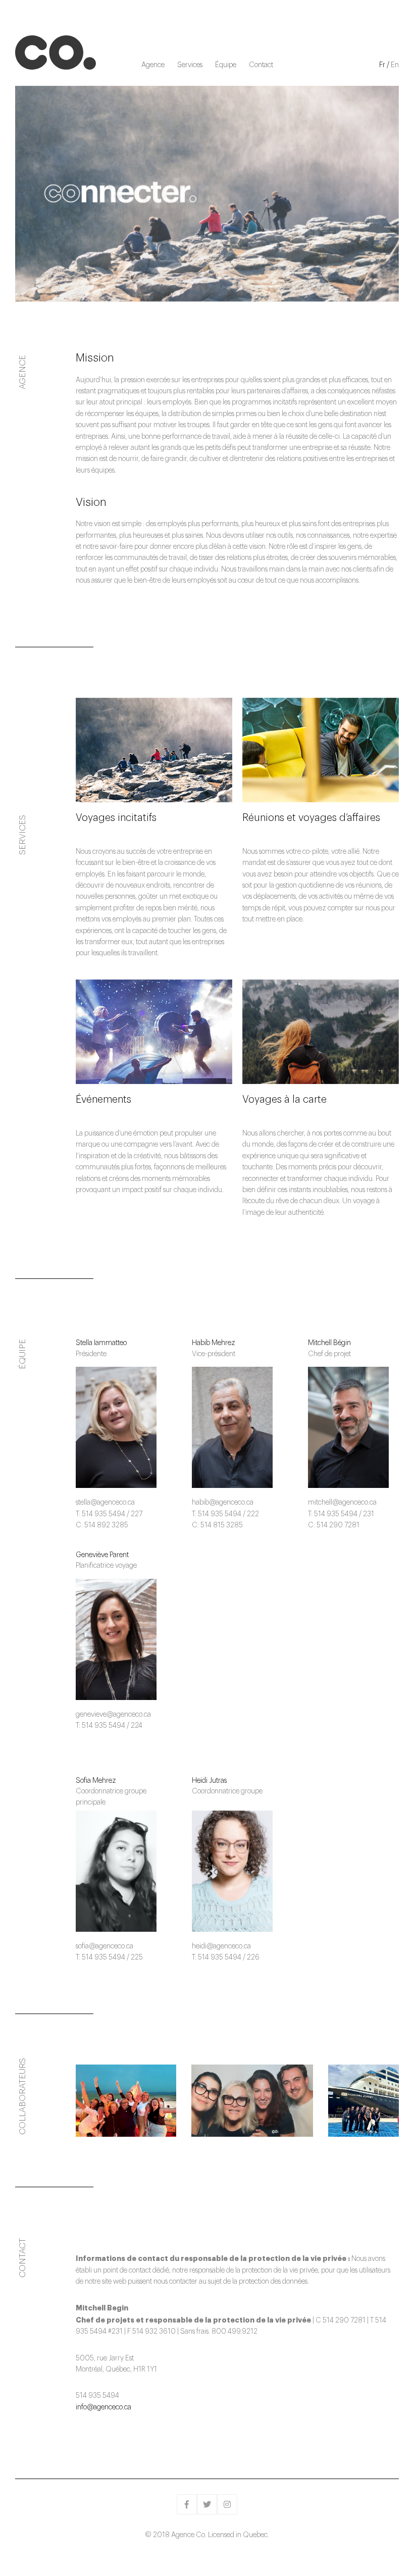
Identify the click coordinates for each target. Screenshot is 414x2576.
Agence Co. (56, 53)
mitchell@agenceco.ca (342, 1503)
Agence (153, 65)
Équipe (226, 65)
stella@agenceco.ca (105, 1503)
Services (190, 65)
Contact (261, 65)
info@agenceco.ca (103, 2407)
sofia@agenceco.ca (105, 1946)
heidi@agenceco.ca (221, 1946)
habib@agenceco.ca (223, 1503)
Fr (382, 65)
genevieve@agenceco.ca (113, 1715)
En (395, 65)
